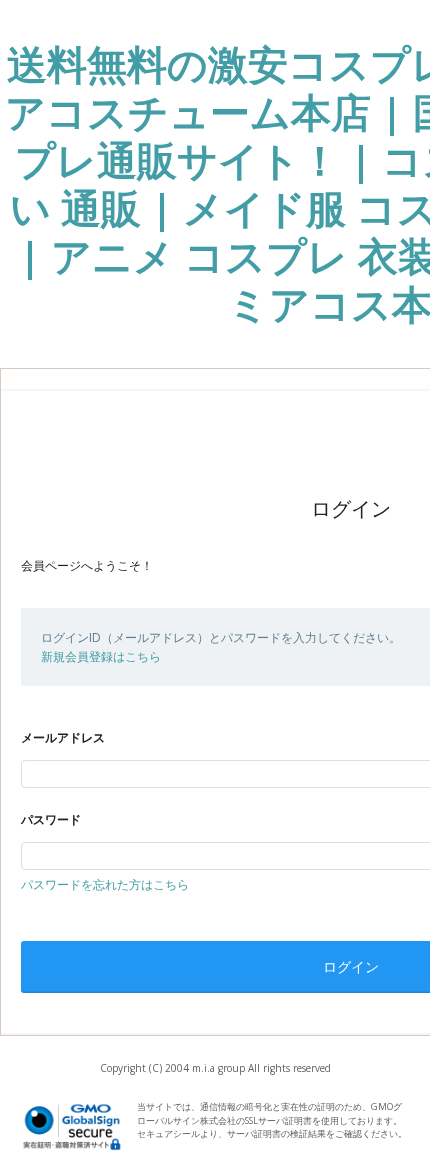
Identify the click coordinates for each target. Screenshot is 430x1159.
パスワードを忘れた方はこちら (105, 884)
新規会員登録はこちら (101, 656)
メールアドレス (63, 737)
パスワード (51, 819)
